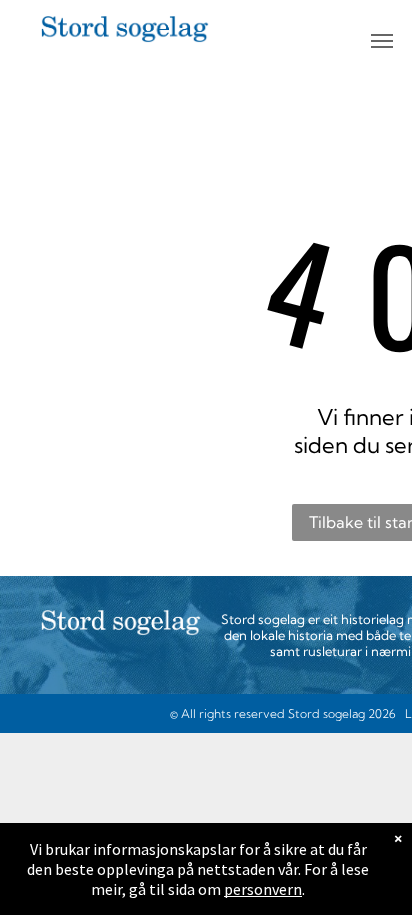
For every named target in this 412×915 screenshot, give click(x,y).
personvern (263, 889)
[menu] (382, 41)
